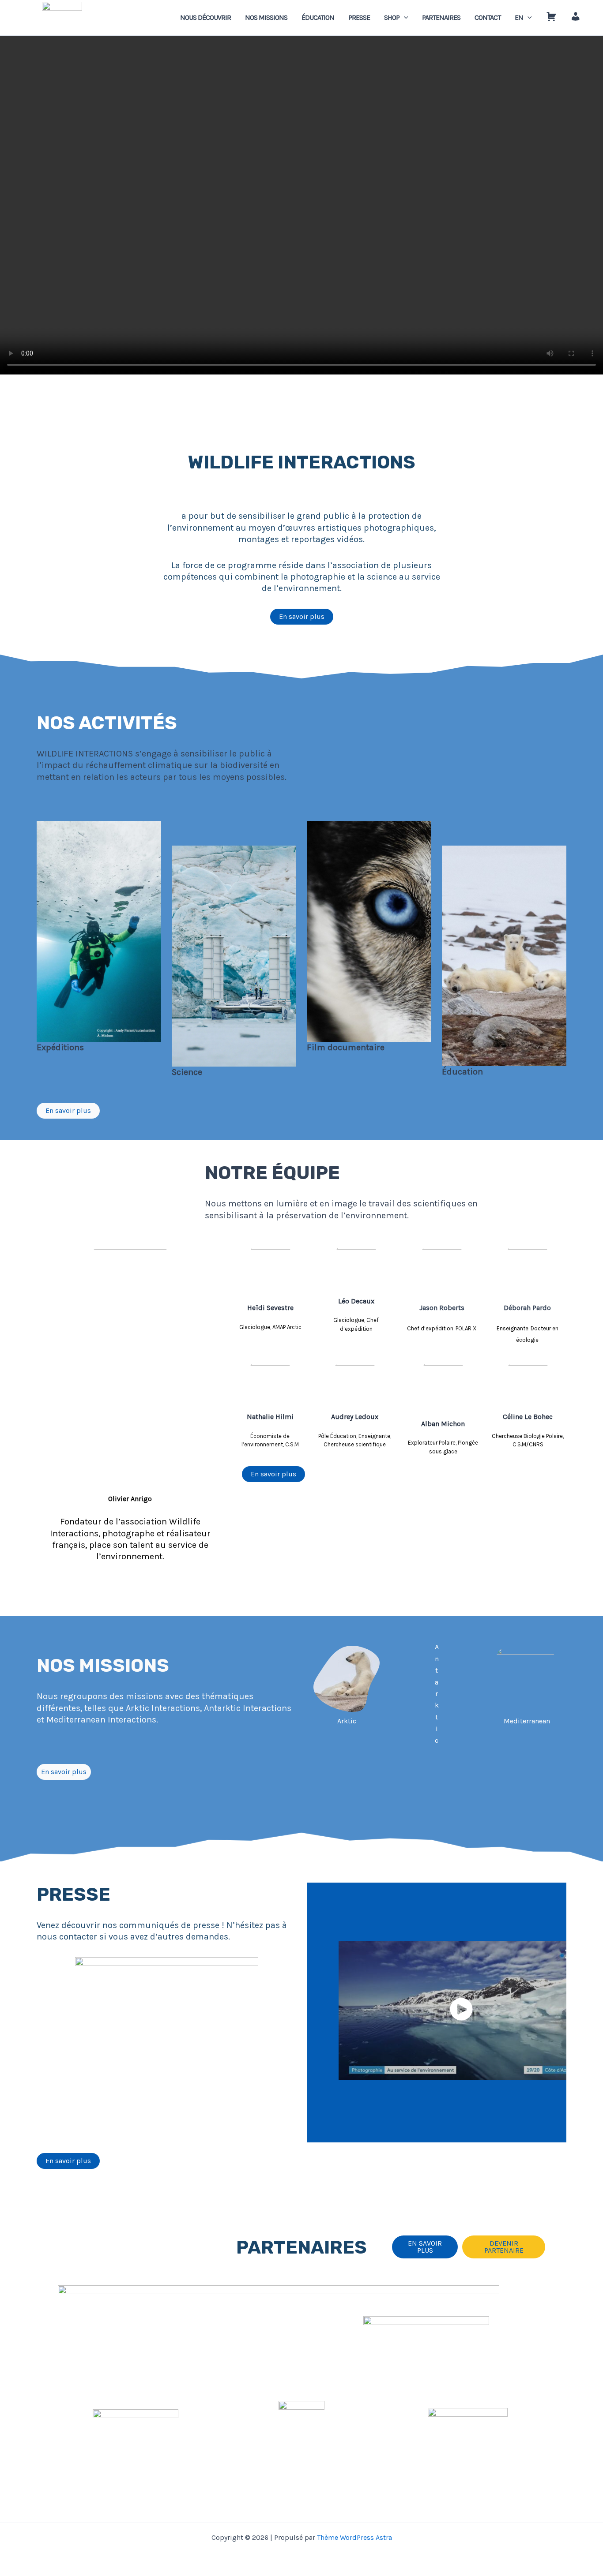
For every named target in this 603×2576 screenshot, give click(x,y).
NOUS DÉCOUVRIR (205, 17)
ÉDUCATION (318, 17)
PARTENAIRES (441, 17)
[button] (404, 18)
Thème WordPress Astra (354, 2537)
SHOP (392, 17)
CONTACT (488, 17)
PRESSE (359, 17)
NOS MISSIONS (266, 17)
